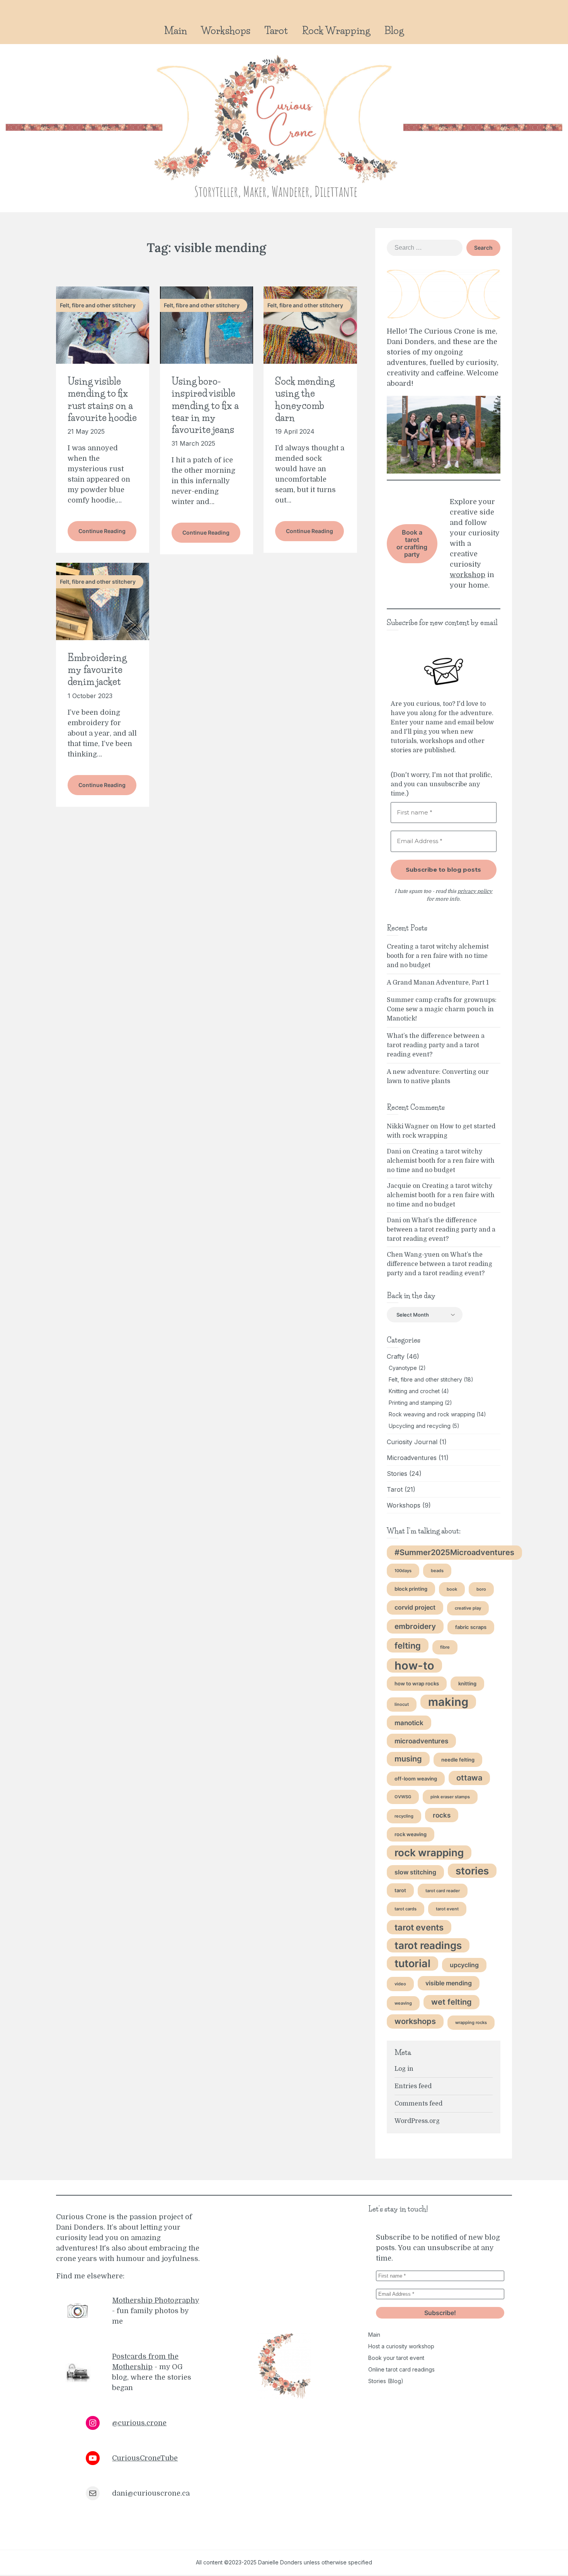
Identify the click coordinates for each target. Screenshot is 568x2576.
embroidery (415, 1626)
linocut (402, 1705)
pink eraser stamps (450, 1797)
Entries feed (413, 2086)
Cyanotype (403, 1368)
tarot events (419, 1927)
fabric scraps (471, 1627)
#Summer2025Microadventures (454, 1552)
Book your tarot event (396, 2358)
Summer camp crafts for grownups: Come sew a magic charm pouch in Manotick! (442, 1009)
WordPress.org (417, 2121)
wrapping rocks (471, 2023)
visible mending (449, 1983)
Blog (394, 31)
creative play (468, 1608)
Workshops (226, 31)
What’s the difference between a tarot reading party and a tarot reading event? (436, 1045)
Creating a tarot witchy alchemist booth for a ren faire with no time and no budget (438, 956)
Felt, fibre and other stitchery (425, 1379)
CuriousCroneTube (145, 2458)
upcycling (464, 1965)
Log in (404, 2069)
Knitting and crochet (414, 1391)
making (448, 1702)
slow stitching (415, 1872)
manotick (409, 1723)
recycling (404, 1816)
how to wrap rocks (417, 1683)
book (452, 1589)
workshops (415, 2021)
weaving (403, 2003)
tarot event (447, 1909)
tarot (400, 1890)
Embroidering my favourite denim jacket (97, 670)
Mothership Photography (156, 2300)
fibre (445, 1647)
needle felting (458, 1760)
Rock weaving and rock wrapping (432, 1414)
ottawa (469, 1778)
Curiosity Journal (412, 1442)
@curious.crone (139, 2423)
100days (403, 1571)
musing (408, 1759)
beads (437, 1571)
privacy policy (475, 891)
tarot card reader (443, 1891)
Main (176, 31)
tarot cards (406, 1909)
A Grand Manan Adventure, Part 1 (438, 983)
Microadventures (412, 1458)
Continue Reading (102, 531)
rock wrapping (429, 1853)
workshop (468, 575)
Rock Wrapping (336, 31)
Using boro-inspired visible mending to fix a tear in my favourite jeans (205, 405)
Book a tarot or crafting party (412, 543)
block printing (411, 1589)
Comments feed (418, 2104)
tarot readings (428, 1945)
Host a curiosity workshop (401, 2346)
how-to (414, 1665)
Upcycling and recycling (420, 1426)
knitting (467, 1683)
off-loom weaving (416, 1779)
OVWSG (403, 1797)
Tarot (276, 31)
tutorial (412, 1963)
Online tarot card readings (401, 2369)
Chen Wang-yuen (413, 1255)
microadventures (421, 1741)
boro (481, 1589)
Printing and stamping (416, 1403)
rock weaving (411, 1834)
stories (472, 1871)
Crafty (396, 1356)
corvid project (415, 1607)
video (400, 1984)
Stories (397, 1474)
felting (408, 1645)
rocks (442, 1815)
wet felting (452, 2002)
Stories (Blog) (386, 2381)
